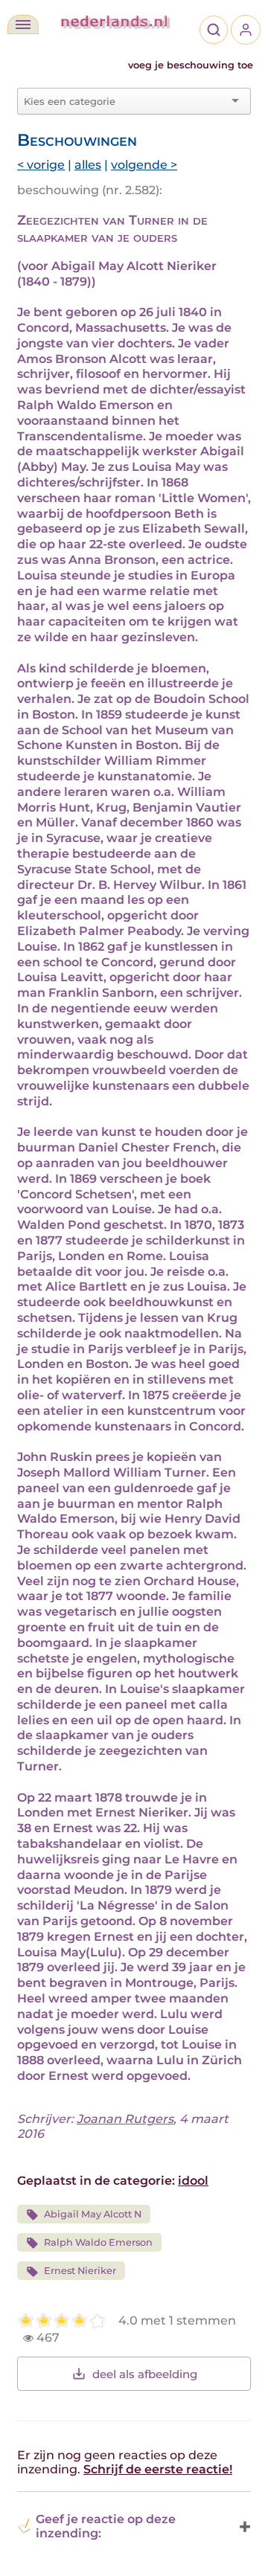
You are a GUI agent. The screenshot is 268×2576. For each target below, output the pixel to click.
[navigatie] (23, 25)
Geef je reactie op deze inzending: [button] (106, 2526)
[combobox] (125, 101)
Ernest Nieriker (80, 2271)
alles (88, 165)
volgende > (144, 165)
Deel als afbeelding (145, 2374)
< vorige (41, 165)
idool (193, 2181)
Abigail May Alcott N (93, 2214)
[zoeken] (214, 30)
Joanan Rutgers (125, 2119)
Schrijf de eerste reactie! (158, 2469)
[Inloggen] (246, 30)
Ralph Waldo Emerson (98, 2242)
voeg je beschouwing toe (191, 65)
